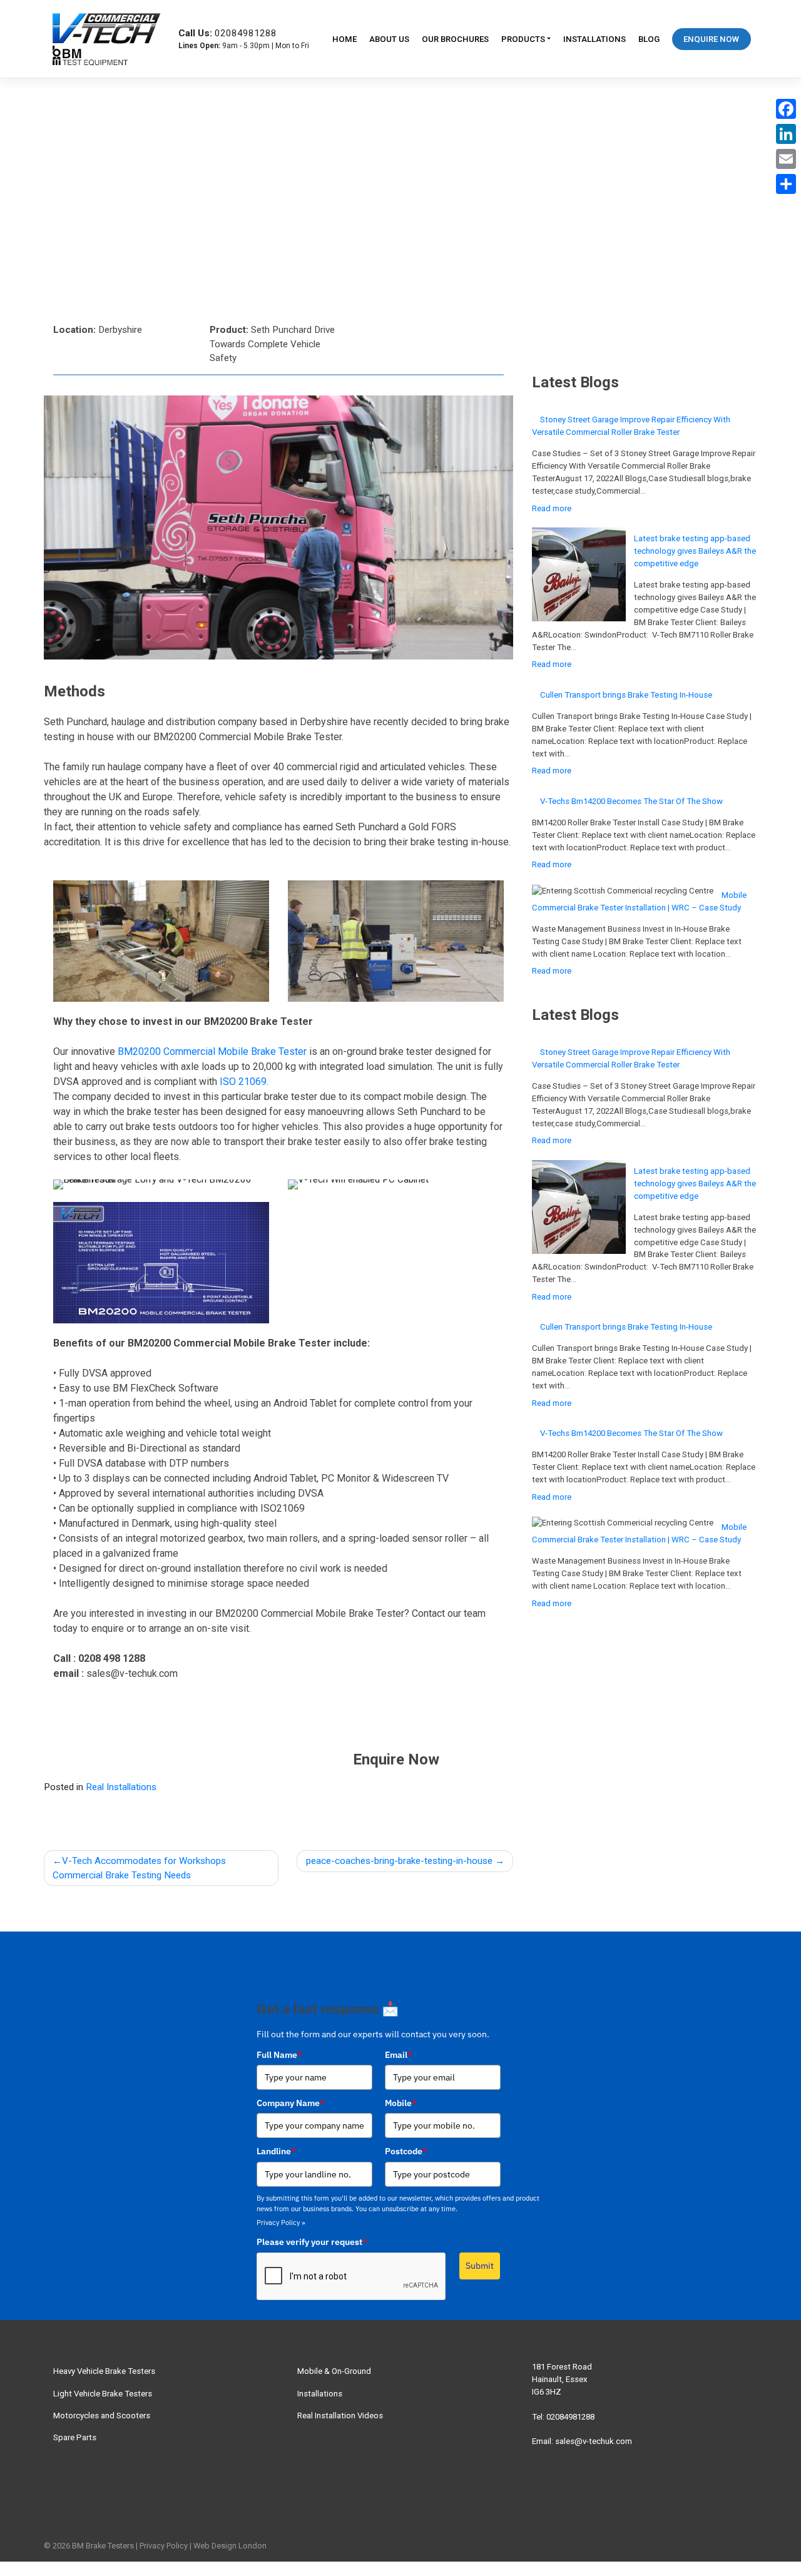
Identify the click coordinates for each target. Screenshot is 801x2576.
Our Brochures (455, 39)
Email (399, 2055)
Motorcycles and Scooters (102, 2416)
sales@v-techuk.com (594, 2441)
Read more (573, 511)
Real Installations (121, 1787)
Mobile (401, 2103)
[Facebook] (786, 109)
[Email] (786, 159)
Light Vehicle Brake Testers (103, 2394)
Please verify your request (312, 2242)
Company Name (291, 2103)
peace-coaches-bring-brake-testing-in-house (399, 1861)
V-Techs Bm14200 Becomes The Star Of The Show (631, 801)
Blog (649, 39)
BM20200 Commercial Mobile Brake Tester (212, 1051)
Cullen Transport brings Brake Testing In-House (626, 695)
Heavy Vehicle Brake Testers (104, 2371)
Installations (594, 39)
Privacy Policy (164, 2546)
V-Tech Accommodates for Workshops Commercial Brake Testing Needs (139, 1868)
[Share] (786, 184)
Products (523, 39)
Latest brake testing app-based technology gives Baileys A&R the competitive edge (695, 551)
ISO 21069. (244, 1082)
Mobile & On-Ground (334, 2371)
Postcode (406, 2151)
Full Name (279, 2055)
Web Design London (230, 2546)
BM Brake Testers (103, 2546)
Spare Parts (75, 2437)
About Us (389, 39)
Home (344, 39)
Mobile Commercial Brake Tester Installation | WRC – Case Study (639, 901)
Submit (480, 2266)
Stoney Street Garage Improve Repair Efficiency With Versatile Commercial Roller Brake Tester (631, 426)
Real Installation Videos (340, 2416)
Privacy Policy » (281, 2222)
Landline (276, 2151)
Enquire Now (711, 39)
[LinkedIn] (786, 134)
